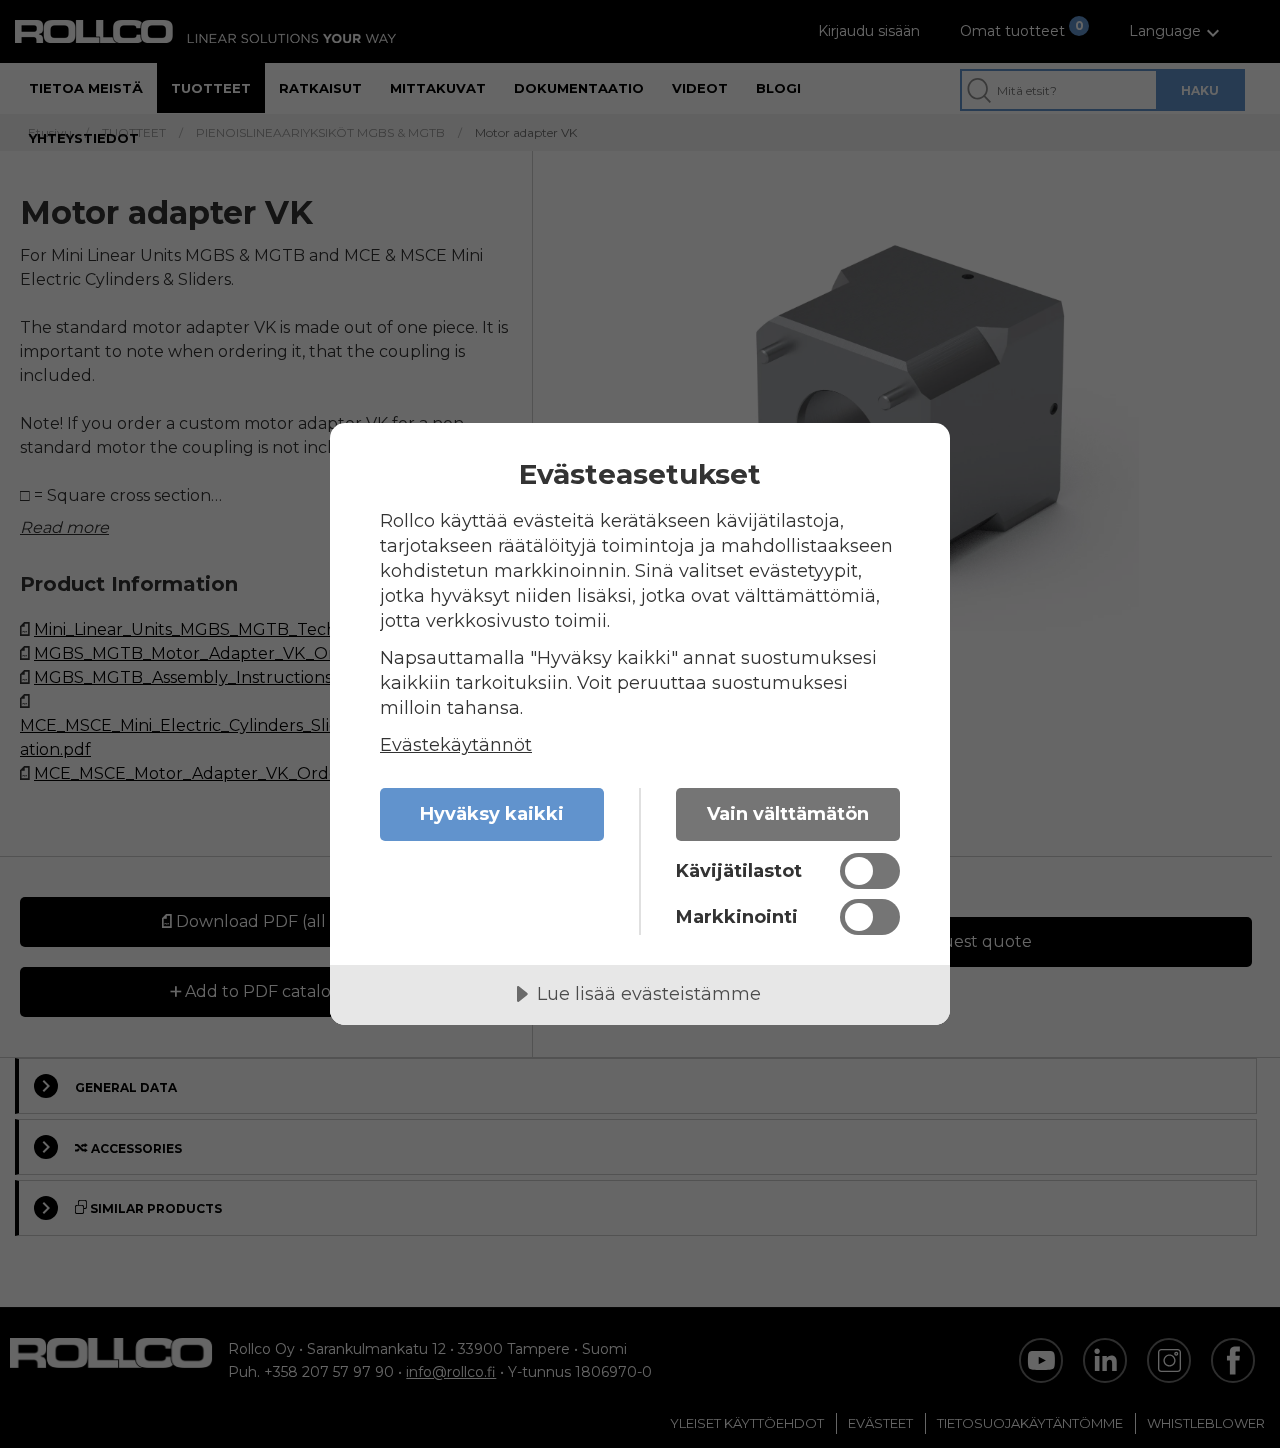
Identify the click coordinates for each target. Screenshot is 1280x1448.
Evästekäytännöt (456, 745)
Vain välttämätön (788, 814)
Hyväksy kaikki (492, 814)
